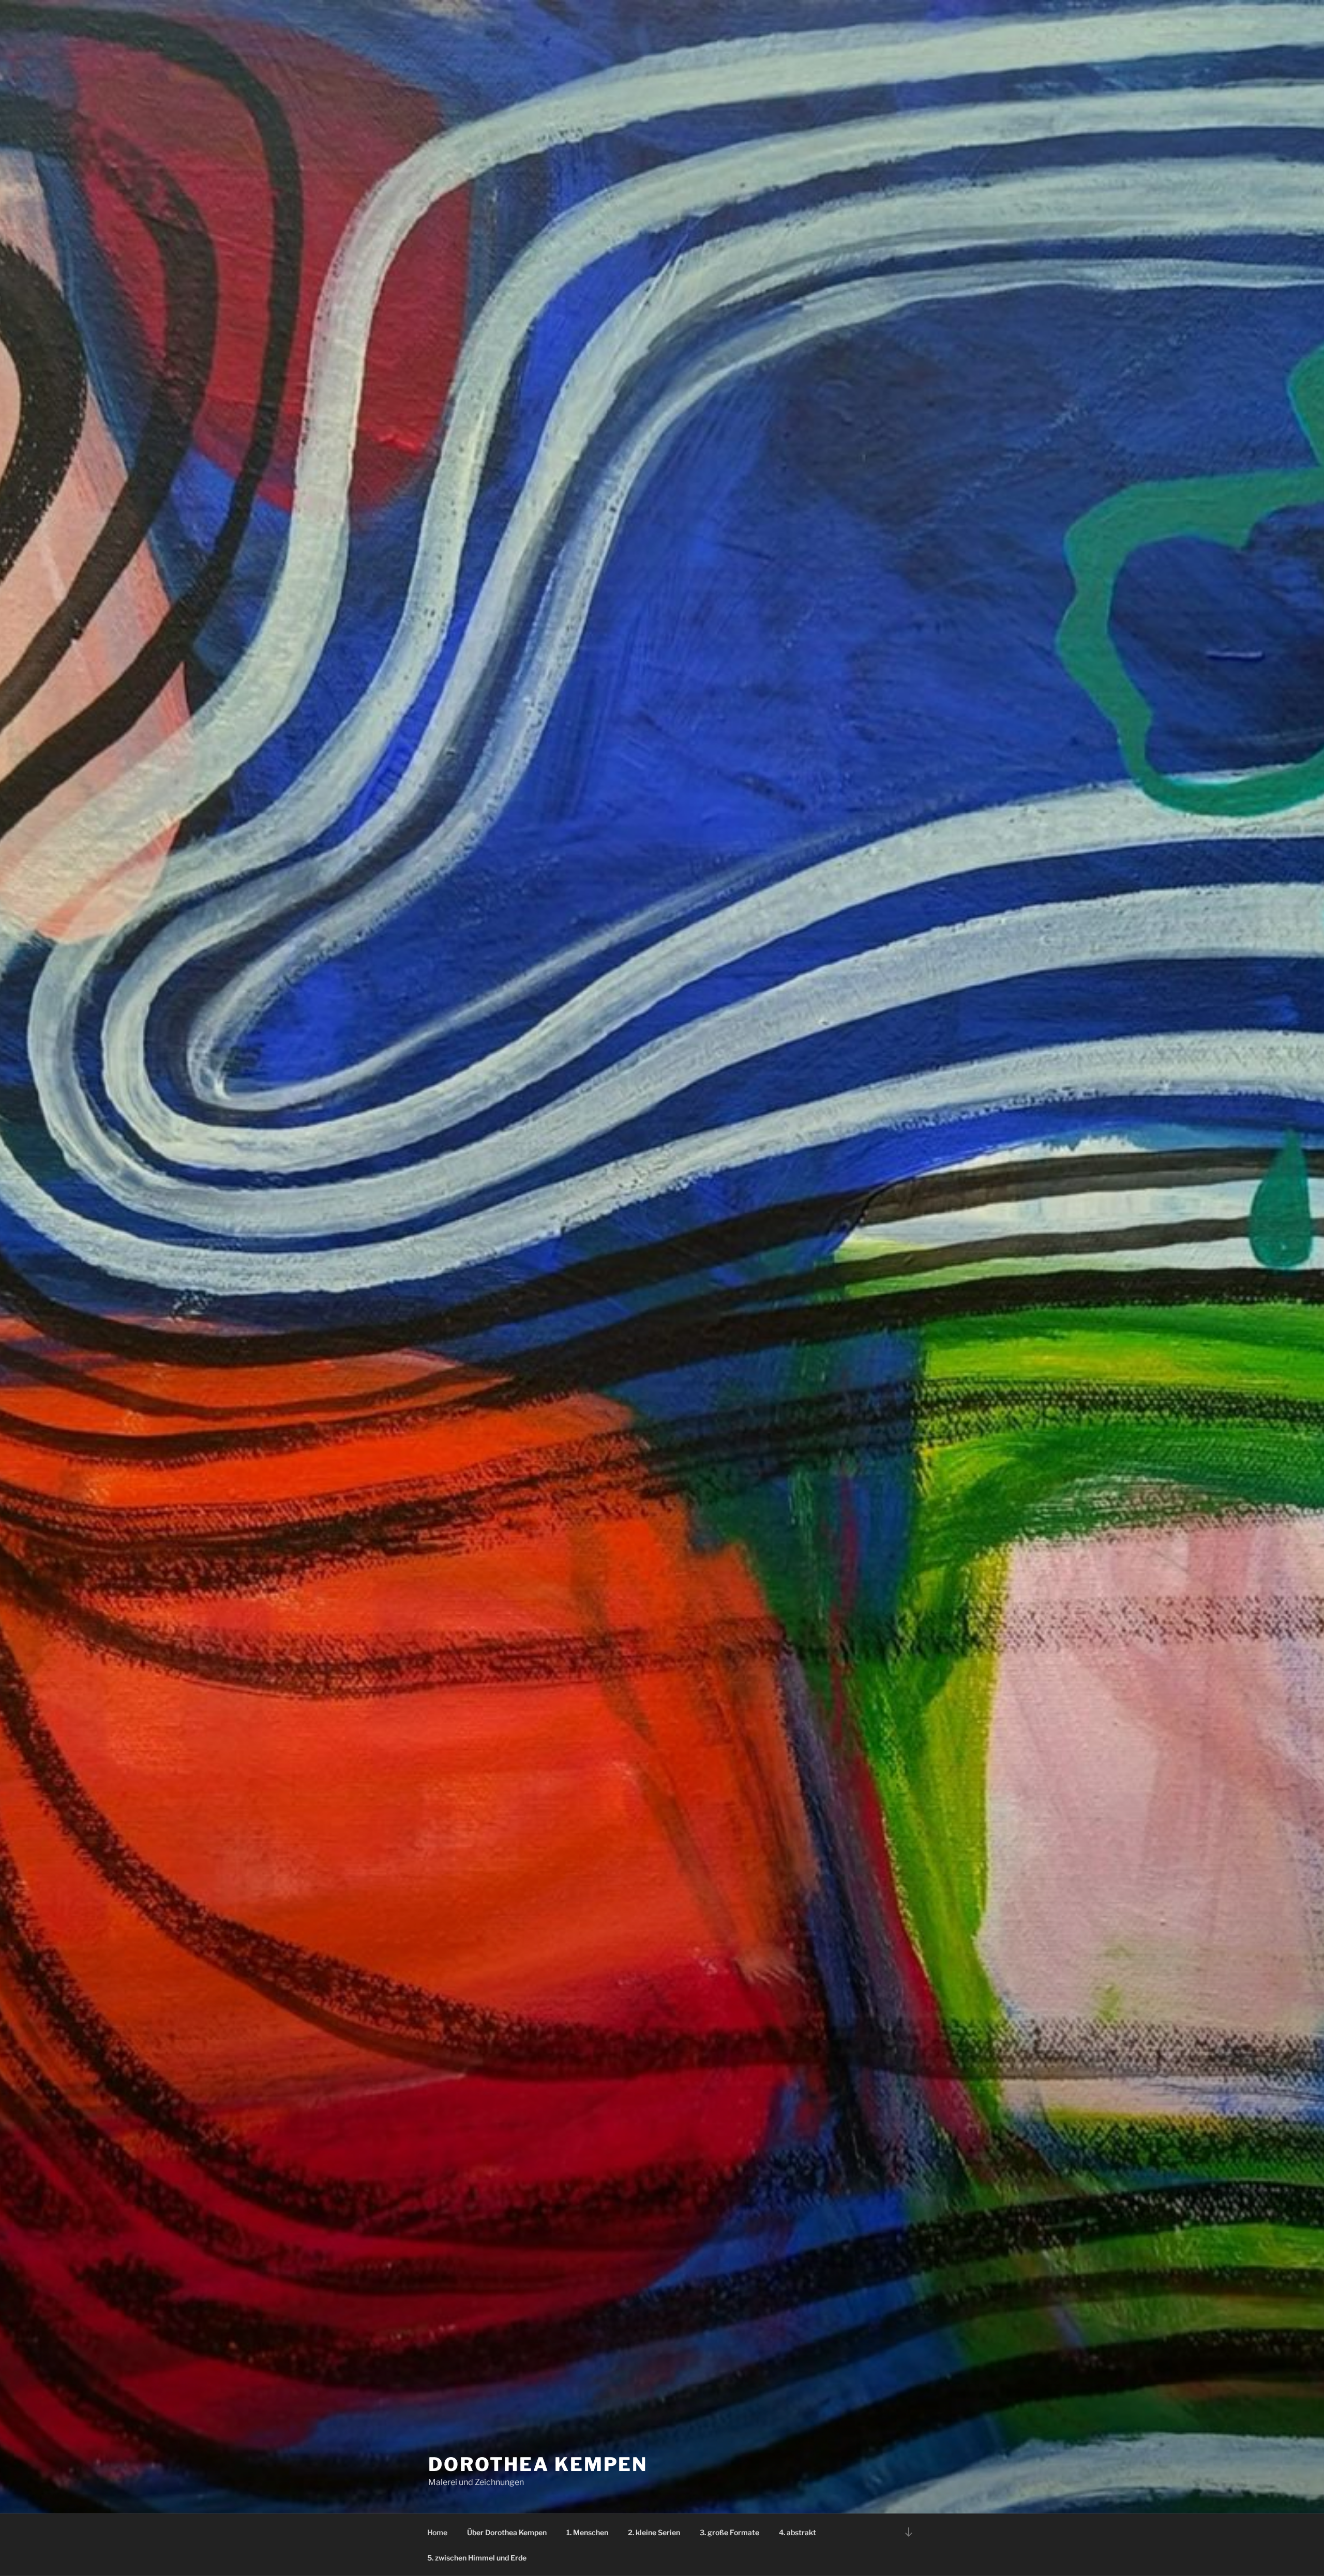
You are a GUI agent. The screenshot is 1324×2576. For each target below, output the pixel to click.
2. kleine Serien (654, 2532)
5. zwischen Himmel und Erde (477, 2558)
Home (437, 2532)
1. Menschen (587, 2532)
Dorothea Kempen (538, 2464)
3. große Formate (729, 2532)
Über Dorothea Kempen (507, 2532)
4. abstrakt (798, 2532)
